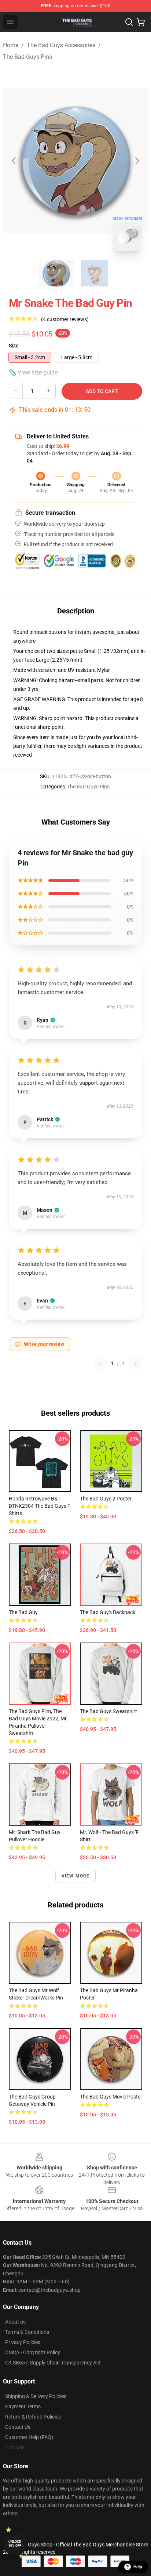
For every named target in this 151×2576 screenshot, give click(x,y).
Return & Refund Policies (33, 2417)
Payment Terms (23, 2406)
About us (15, 2322)
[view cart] (141, 22)
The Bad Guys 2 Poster (106, 1499)
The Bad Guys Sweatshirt (108, 1711)
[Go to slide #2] (95, 273)
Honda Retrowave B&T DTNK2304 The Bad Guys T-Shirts (40, 1506)
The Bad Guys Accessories (61, 45)
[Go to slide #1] (56, 273)
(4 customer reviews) (65, 319)
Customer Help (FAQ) (29, 2437)
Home (11, 45)
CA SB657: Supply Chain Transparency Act (53, 2363)
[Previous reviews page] (100, 1363)
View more (76, 1876)
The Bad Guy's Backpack (108, 1612)
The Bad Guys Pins (27, 57)
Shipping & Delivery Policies (36, 2396)
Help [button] (138, 2567)
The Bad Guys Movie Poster (111, 2097)
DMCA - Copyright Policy (33, 2352)
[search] (129, 22)
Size (14, 346)
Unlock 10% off (15, 2544)
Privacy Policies (23, 2342)
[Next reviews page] (136, 1363)
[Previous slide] (14, 161)
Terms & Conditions (27, 2332)
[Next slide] (137, 161)
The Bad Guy (23, 1612)
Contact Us (18, 2427)
